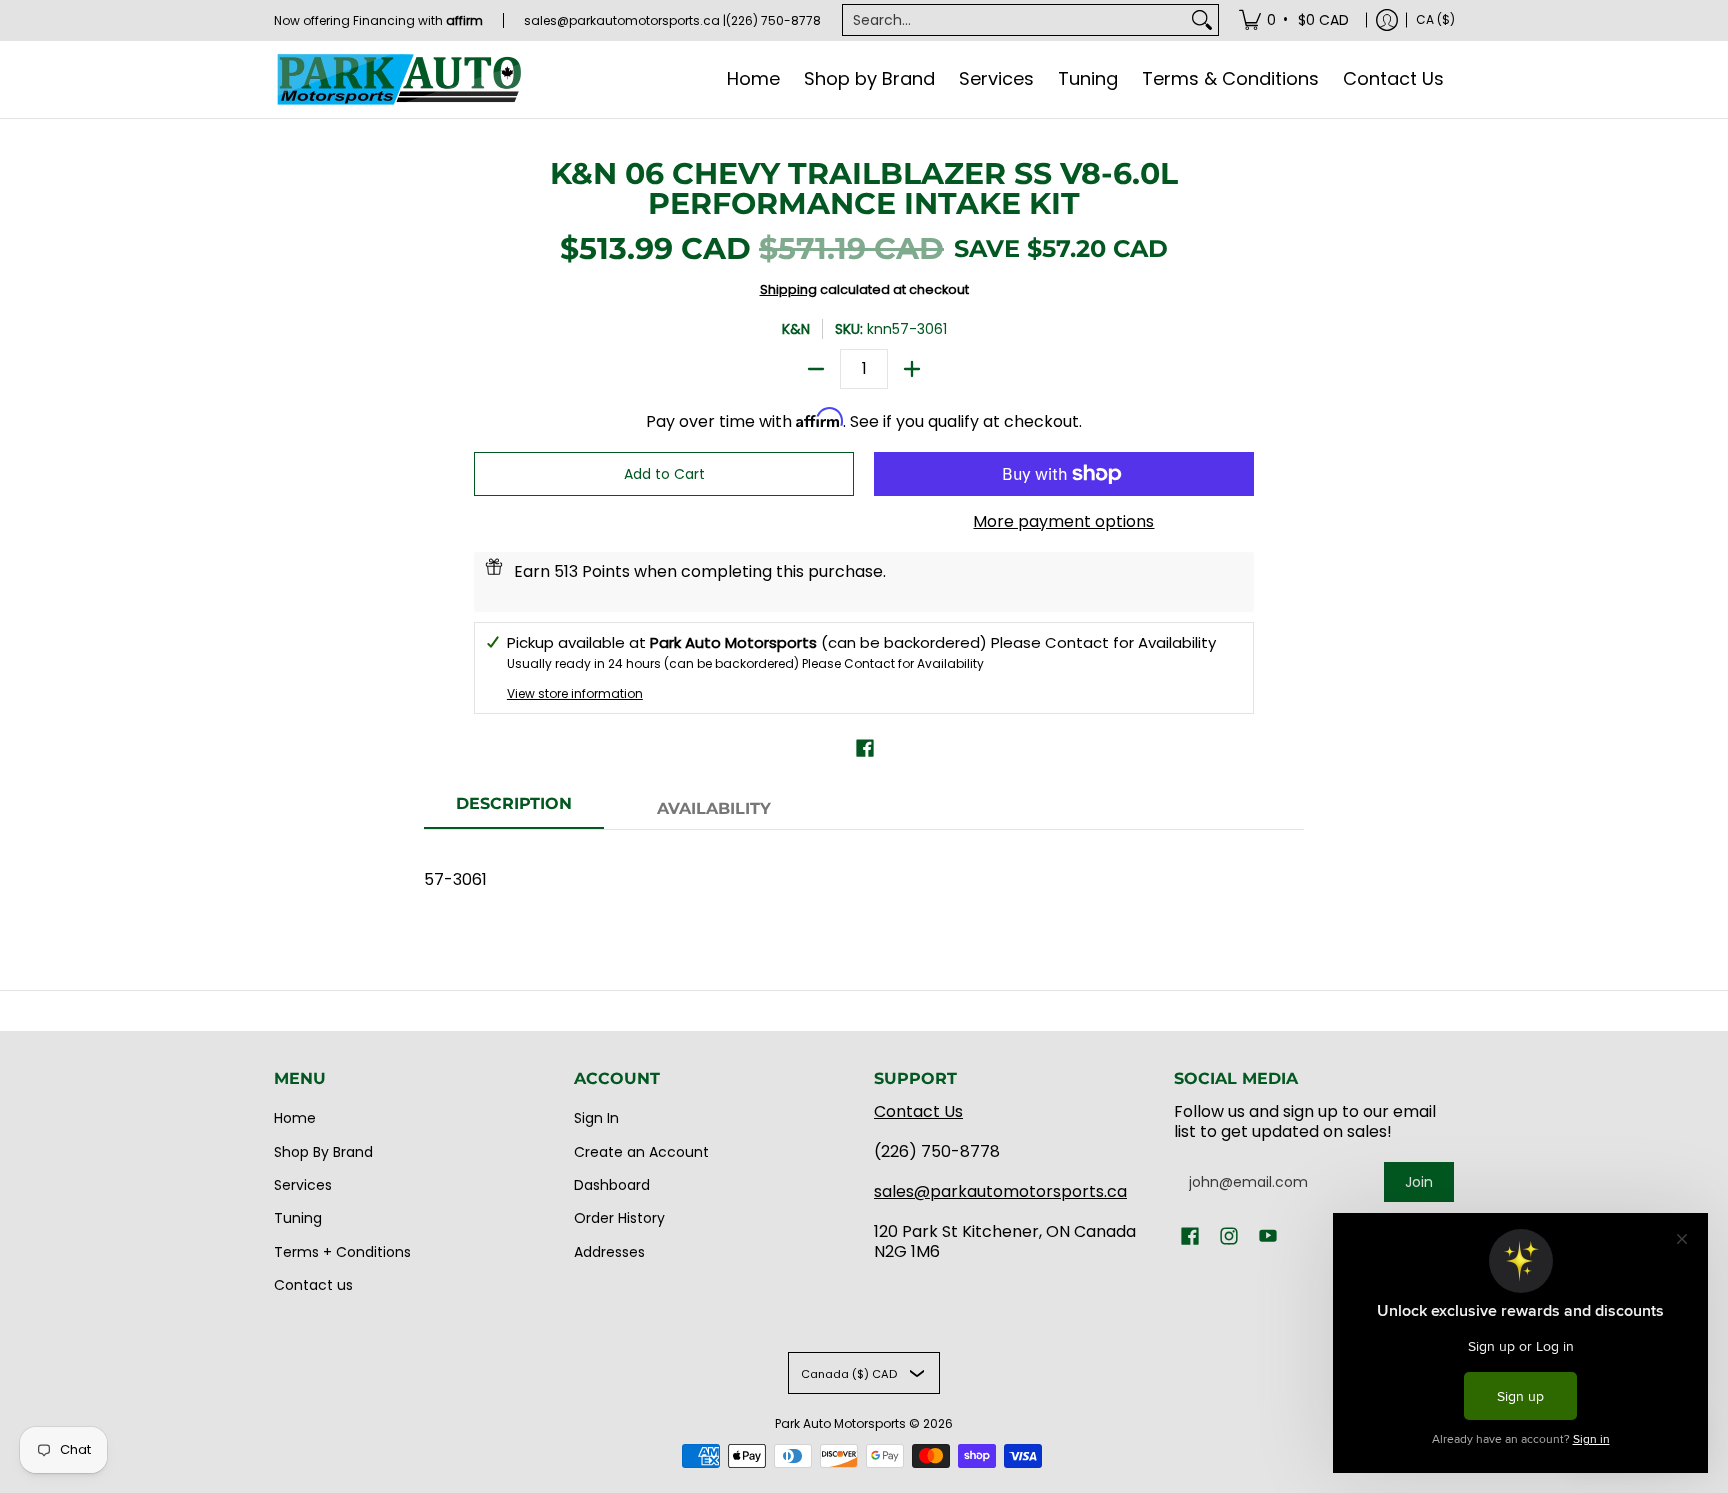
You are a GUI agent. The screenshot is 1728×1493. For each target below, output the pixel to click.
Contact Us (918, 1111)
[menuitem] (1295, 20)
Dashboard (612, 1185)
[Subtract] (816, 369)
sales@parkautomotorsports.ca (1000, 1191)
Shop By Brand (323, 1152)
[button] (865, 748)
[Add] (912, 369)
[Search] (1202, 20)
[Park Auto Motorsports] (399, 79)
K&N (796, 329)
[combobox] (1014, 20)
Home (295, 1118)
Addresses (609, 1252)
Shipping (788, 289)
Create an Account (641, 1152)
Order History (619, 1218)
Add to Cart (664, 474)
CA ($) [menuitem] (1435, 19)
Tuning (298, 1218)
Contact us (313, 1285)
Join (1419, 1182)
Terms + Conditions (342, 1252)
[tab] (514, 810)
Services (303, 1185)
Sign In (596, 1118)
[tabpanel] (864, 869)
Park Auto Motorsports (840, 1423)
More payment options (1063, 522)
